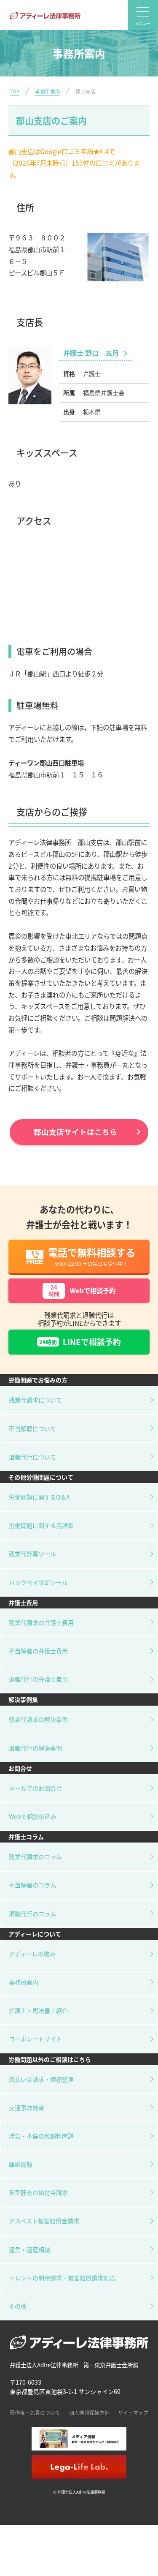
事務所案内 (48, 91)
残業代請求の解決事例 (38, 1719)
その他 (18, 2306)
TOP (15, 91)
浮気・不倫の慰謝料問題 (41, 2136)
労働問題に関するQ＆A (39, 1497)
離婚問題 (21, 2164)
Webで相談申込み (33, 1816)
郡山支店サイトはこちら (75, 1132)
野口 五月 (92, 353)
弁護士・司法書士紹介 (38, 2010)
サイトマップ (133, 2412)
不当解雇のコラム (32, 1885)
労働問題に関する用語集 (41, 1525)
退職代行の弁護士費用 (38, 1679)
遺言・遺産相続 (29, 2249)
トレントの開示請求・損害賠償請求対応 (62, 2278)
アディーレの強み (32, 1954)
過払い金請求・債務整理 (41, 2079)
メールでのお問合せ (35, 1788)
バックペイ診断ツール (38, 1582)
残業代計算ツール (32, 1554)
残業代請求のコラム (35, 1856)
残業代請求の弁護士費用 (41, 1622)
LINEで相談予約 (80, 1342)
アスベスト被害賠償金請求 (44, 2221)
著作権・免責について (35, 2412)
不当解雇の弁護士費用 (38, 1651)
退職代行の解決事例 (35, 1748)
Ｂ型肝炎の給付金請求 (38, 2192)
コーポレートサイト (35, 2039)
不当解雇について (32, 1428)
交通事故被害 (27, 2107)
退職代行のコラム (32, 1914)
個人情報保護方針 (89, 2412)
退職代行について (32, 1457)
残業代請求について (35, 1400)
